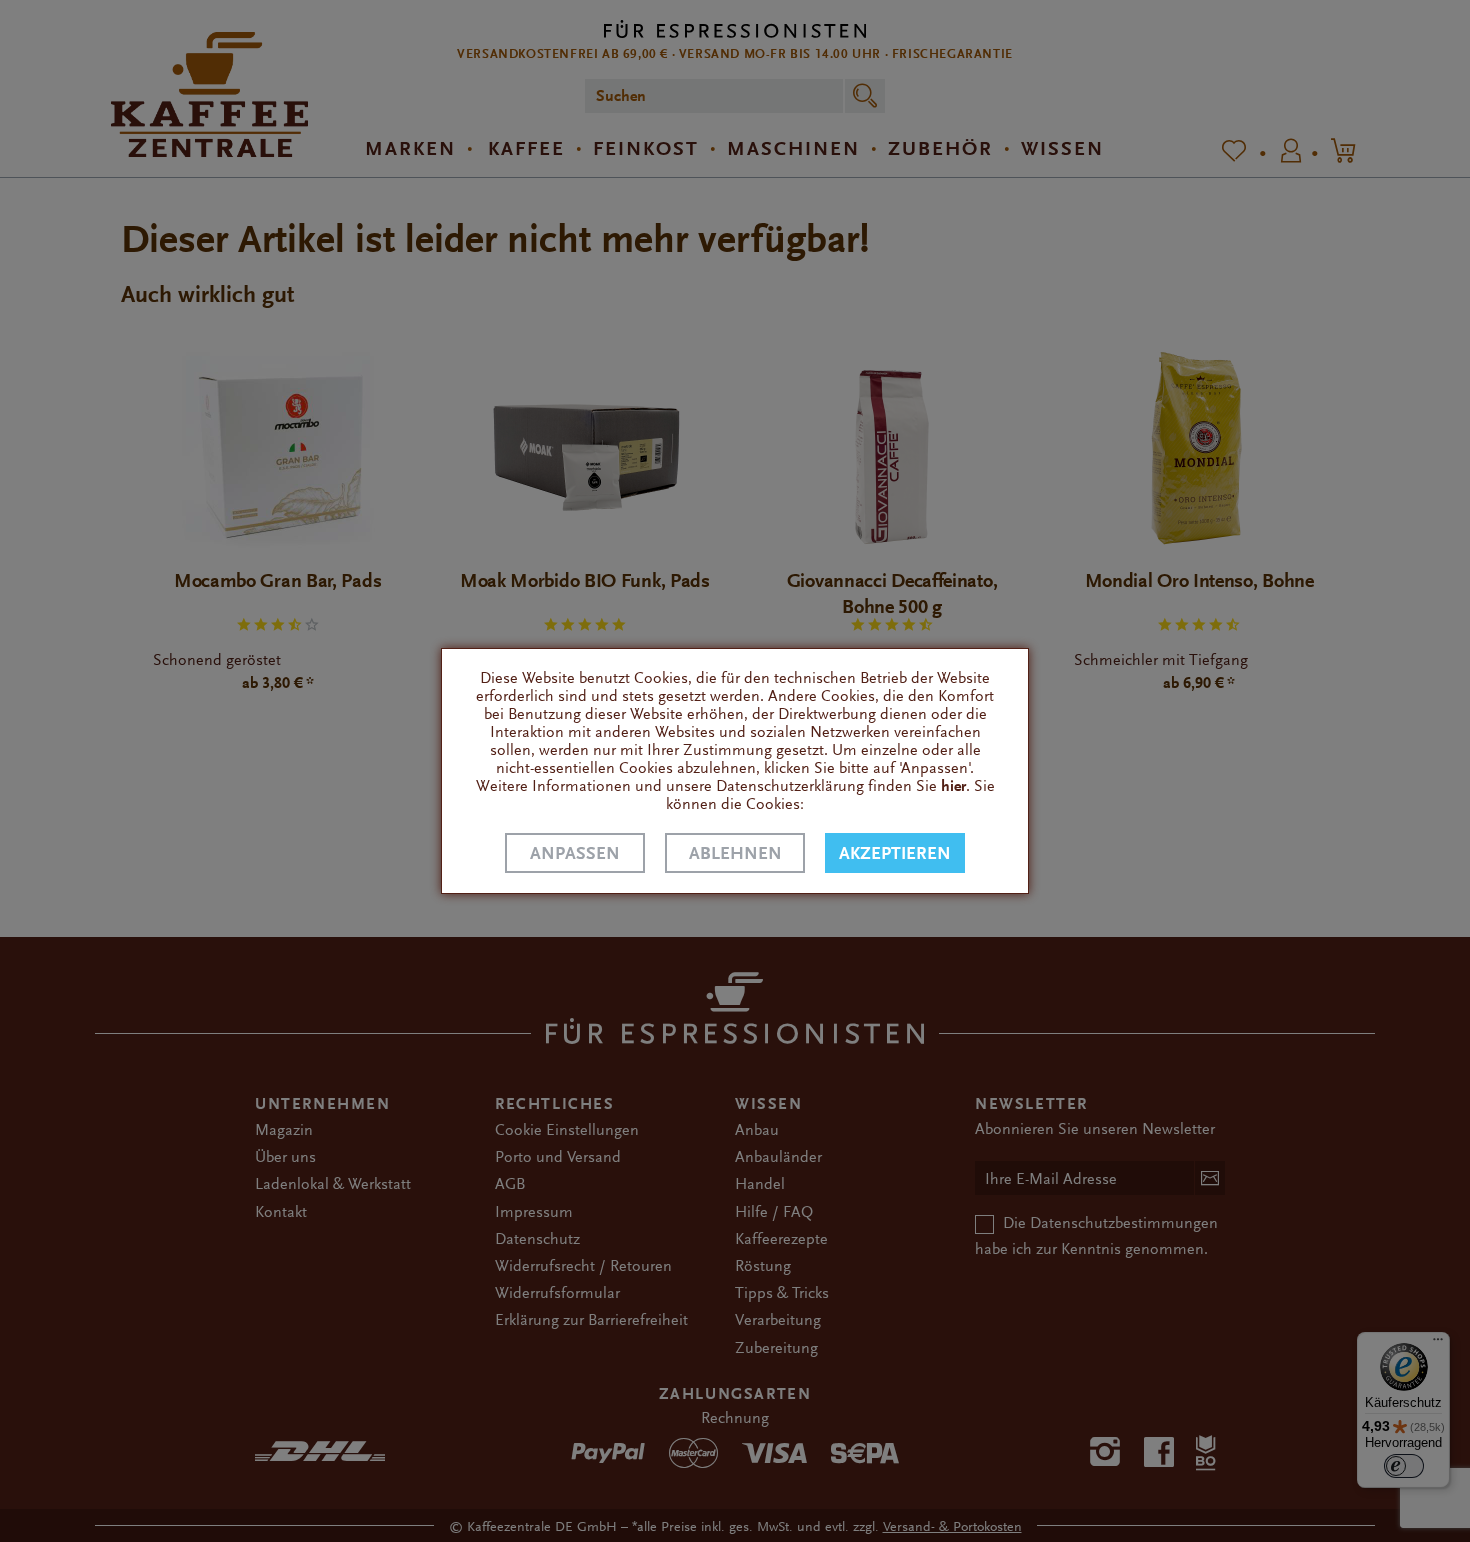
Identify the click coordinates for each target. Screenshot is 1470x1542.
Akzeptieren (895, 853)
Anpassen (575, 853)
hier (953, 786)
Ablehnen (735, 853)
